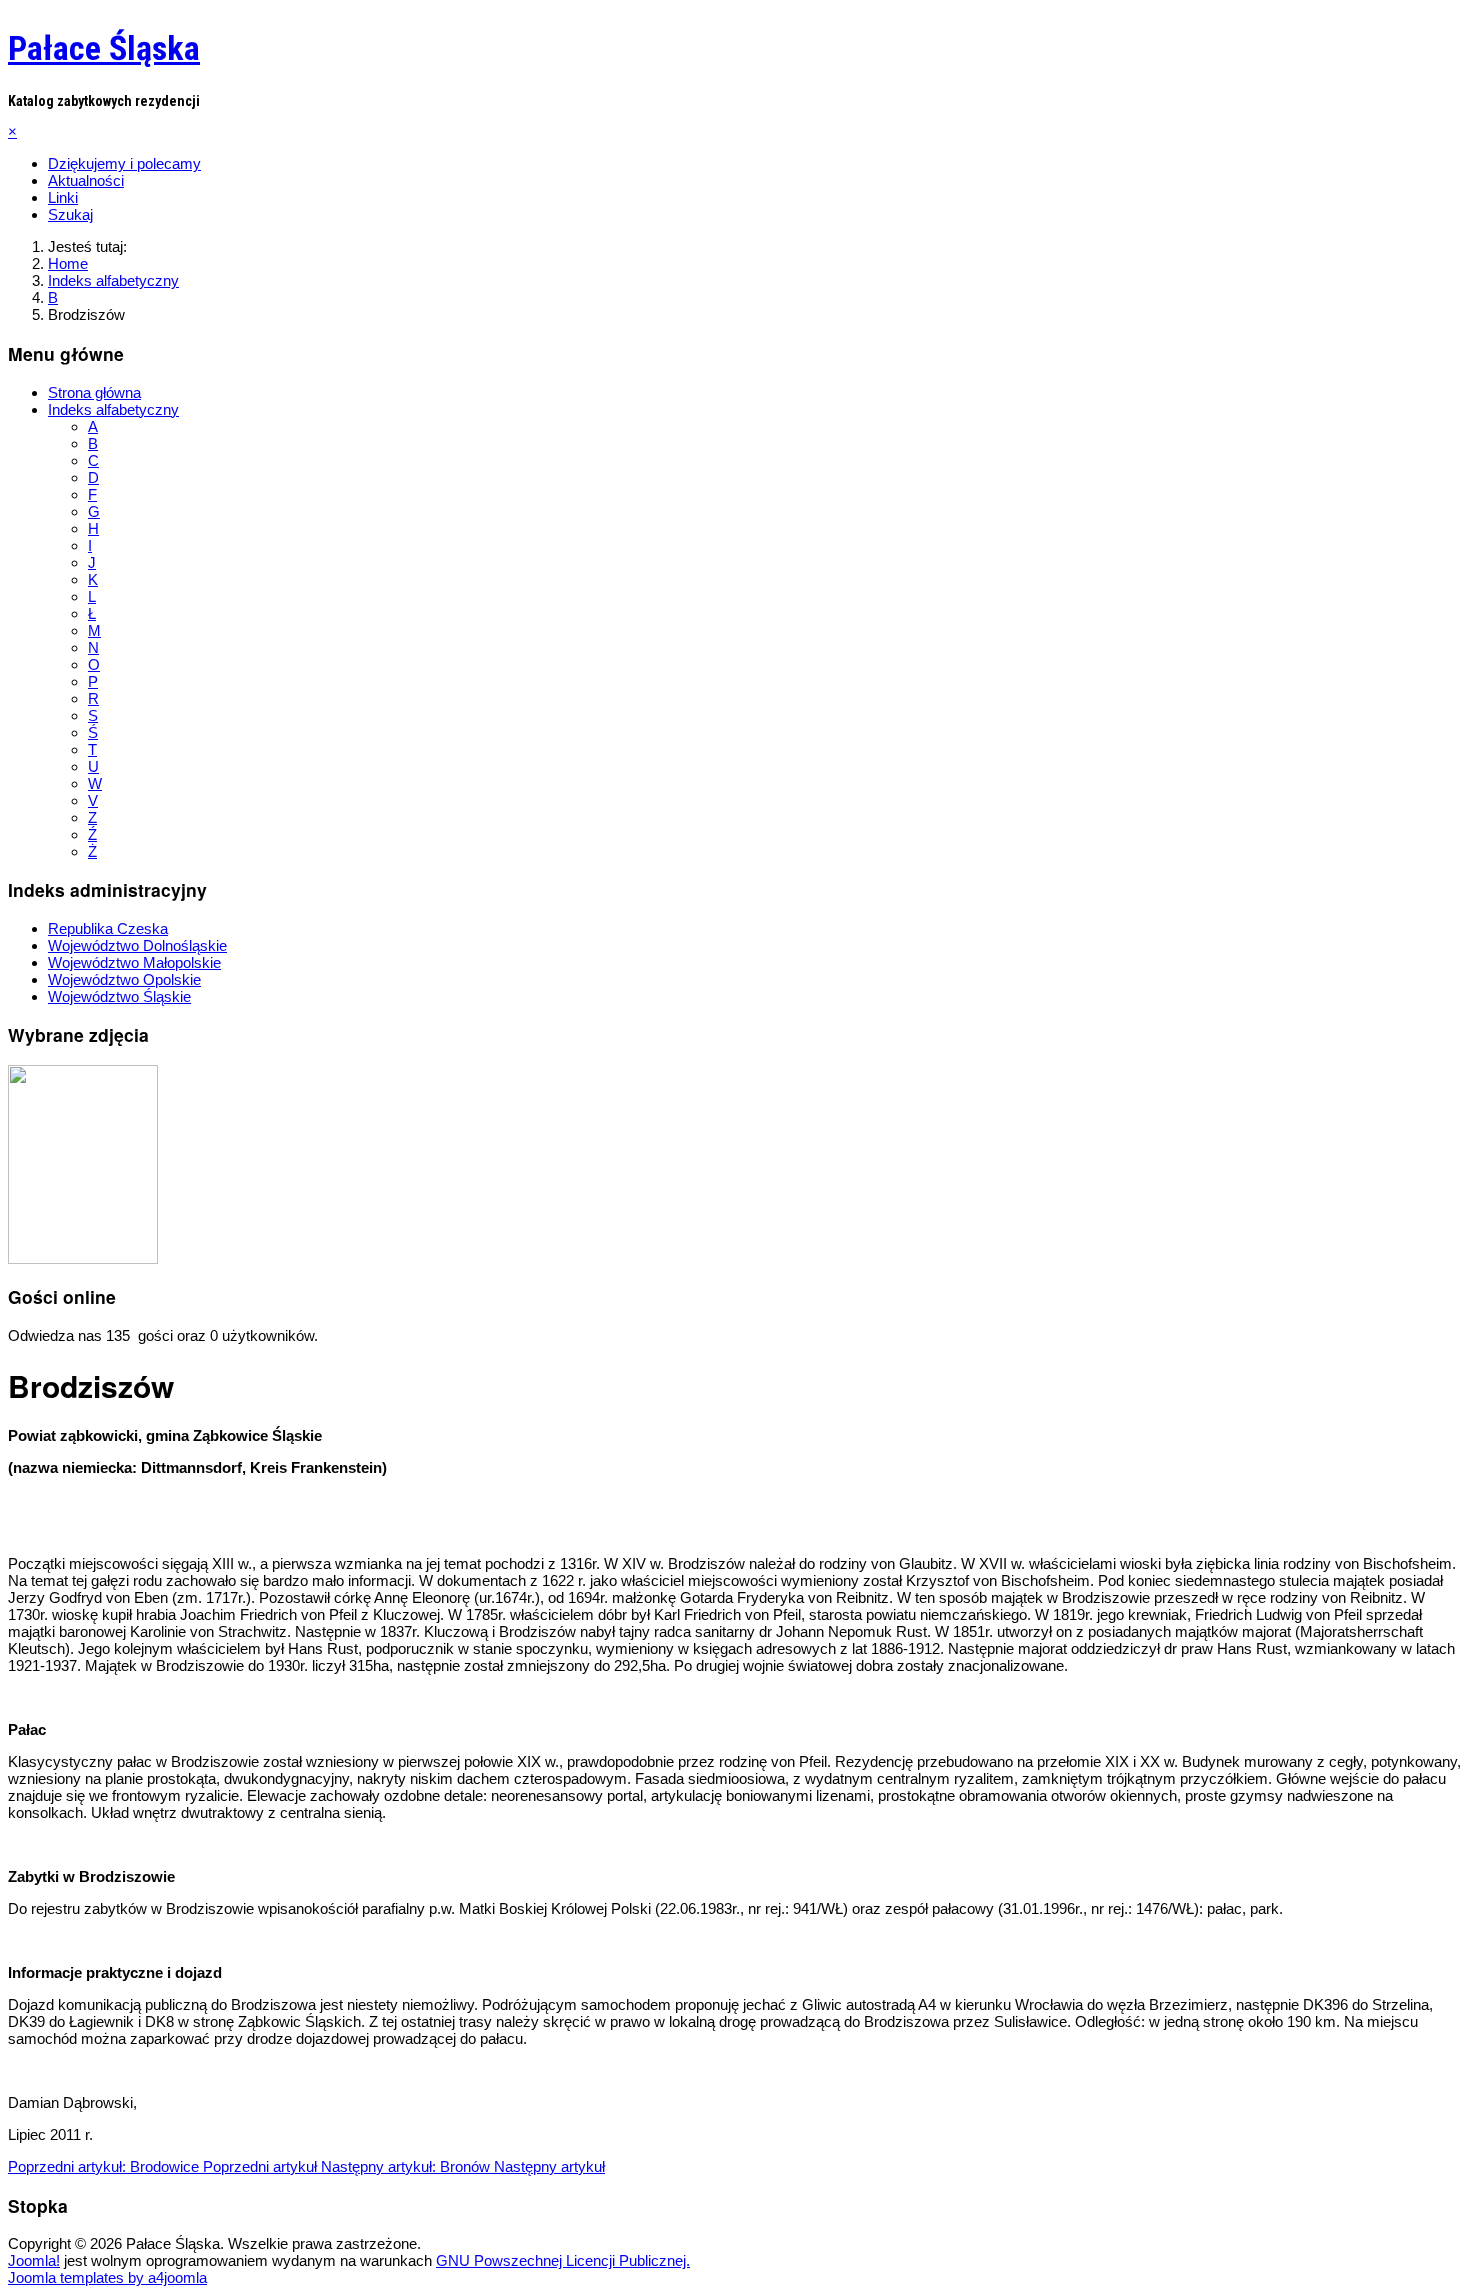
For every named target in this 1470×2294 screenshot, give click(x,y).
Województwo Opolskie (124, 979)
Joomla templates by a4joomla (107, 2277)
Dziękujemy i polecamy (124, 163)
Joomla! (34, 2260)
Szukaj (70, 214)
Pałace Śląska (104, 48)
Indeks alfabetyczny (113, 409)
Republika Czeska (108, 928)
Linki (63, 197)
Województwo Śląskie (119, 996)
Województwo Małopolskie (134, 962)
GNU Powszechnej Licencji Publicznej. (563, 2260)
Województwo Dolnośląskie (137, 945)
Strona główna (94, 392)
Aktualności (86, 180)
